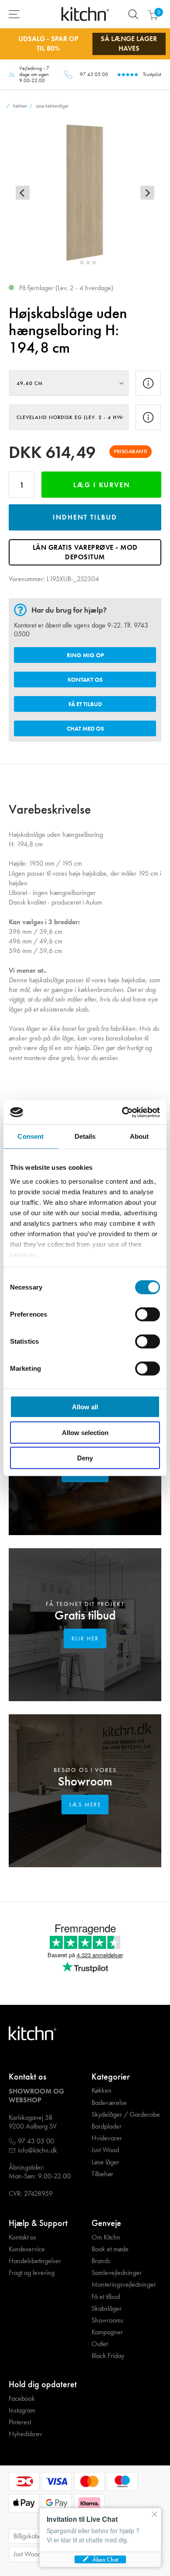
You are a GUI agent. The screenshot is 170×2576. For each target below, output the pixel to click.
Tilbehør (102, 2174)
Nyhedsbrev (25, 2434)
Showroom (85, 1781)
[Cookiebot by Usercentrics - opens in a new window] (122, 1112)
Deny (85, 1458)
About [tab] (139, 1136)
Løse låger (105, 2162)
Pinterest (20, 2422)
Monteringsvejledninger (124, 2285)
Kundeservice (27, 2249)
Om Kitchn (106, 2237)
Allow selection (85, 1432)
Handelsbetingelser (35, 2261)
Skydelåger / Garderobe (126, 2115)
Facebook (22, 2399)
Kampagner (107, 2332)
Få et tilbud (85, 704)
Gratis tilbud (85, 1615)
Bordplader (107, 2126)
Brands (101, 2261)
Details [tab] (85, 1136)
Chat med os (85, 728)
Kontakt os (85, 680)
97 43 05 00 (94, 74)
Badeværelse (109, 2103)
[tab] (76, 263)
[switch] (148, 1314)
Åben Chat (105, 2559)
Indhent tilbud (85, 517)
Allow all (85, 1407)
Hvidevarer (107, 2138)
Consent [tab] (31, 1136)
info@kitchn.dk (37, 2150)
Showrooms (107, 2320)
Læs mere (85, 1805)
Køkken (102, 2091)
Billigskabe (28, 2536)
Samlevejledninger (117, 2273)
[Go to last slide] (23, 193)
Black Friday (108, 2356)
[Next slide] (147, 193)
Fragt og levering (32, 2273)
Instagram (22, 2410)
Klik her (85, 1638)
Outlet (100, 2344)
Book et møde (110, 2249)
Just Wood (105, 2150)
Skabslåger (107, 2309)
